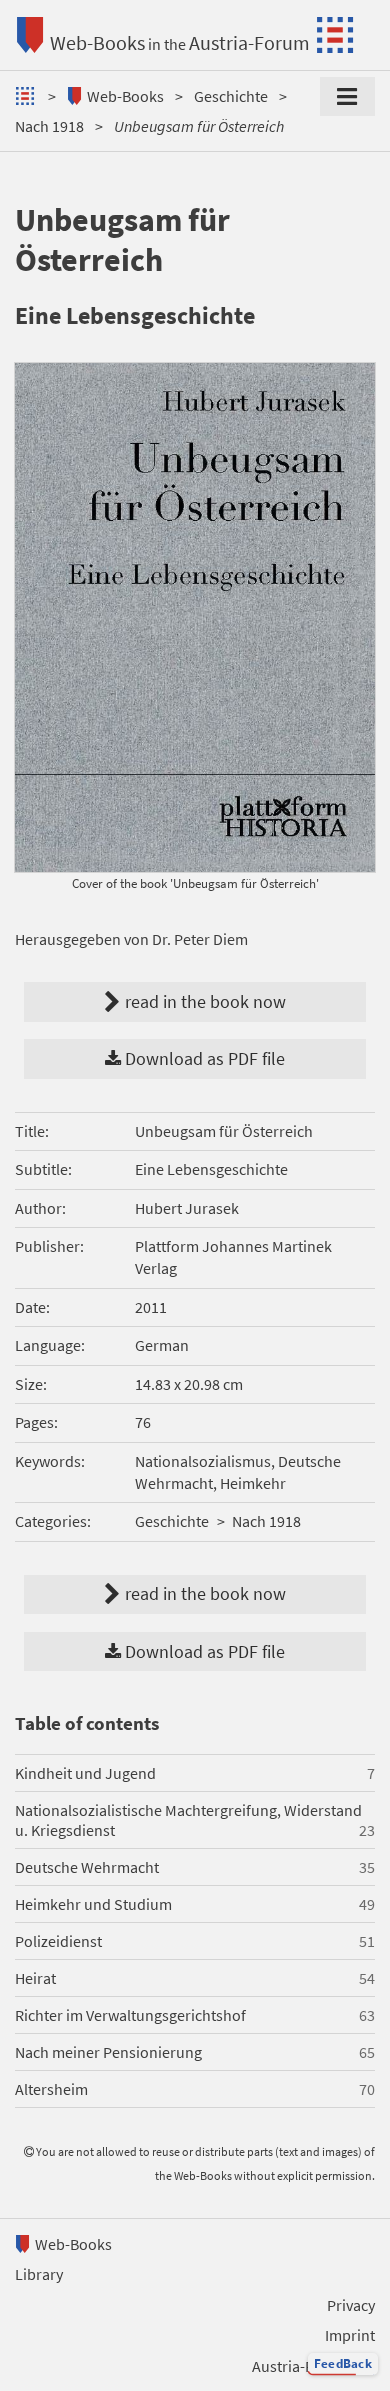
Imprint (350, 2335)
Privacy (351, 2305)
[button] (343, 2364)
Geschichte (231, 96)
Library (39, 2274)
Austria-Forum (249, 42)
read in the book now (264, 771)
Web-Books (97, 42)
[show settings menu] (347, 97)
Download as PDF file (203, 1059)
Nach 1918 (49, 126)
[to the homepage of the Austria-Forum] (27, 96)
